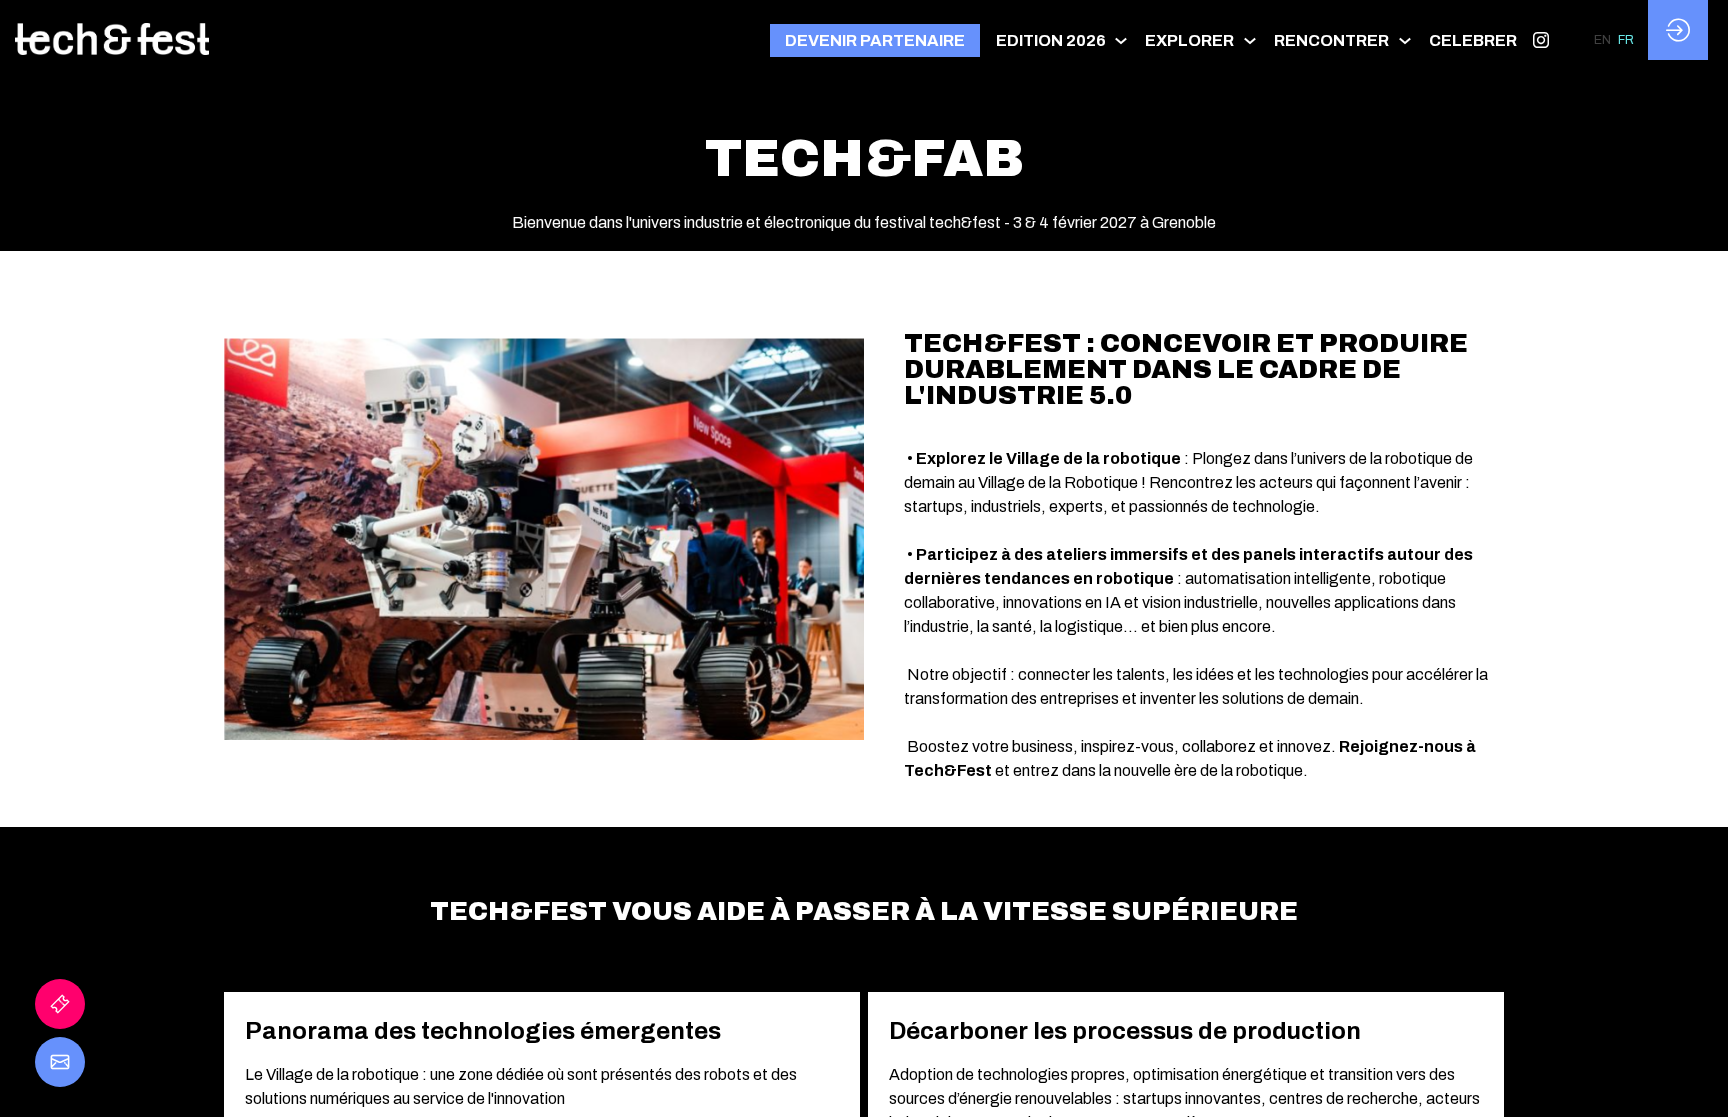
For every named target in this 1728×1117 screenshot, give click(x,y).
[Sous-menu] (1121, 40)
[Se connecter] (1678, 30)
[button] (875, 40)
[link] (1063, 40)
